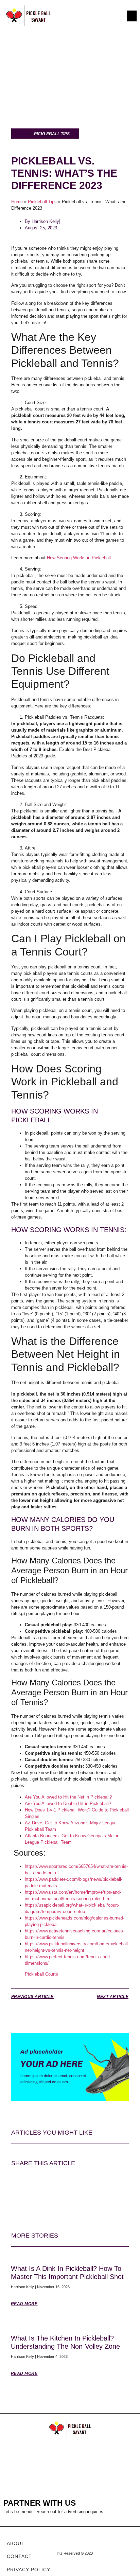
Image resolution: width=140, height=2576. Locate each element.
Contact (19, 2556)
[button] (132, 16)
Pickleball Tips (42, 202)
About (16, 2543)
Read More (24, 2304)
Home (17, 202)
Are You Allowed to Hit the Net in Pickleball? (68, 1797)
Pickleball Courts (41, 1974)
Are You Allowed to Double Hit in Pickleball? (68, 1803)
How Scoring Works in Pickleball (79, 558)
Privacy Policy (29, 2570)
